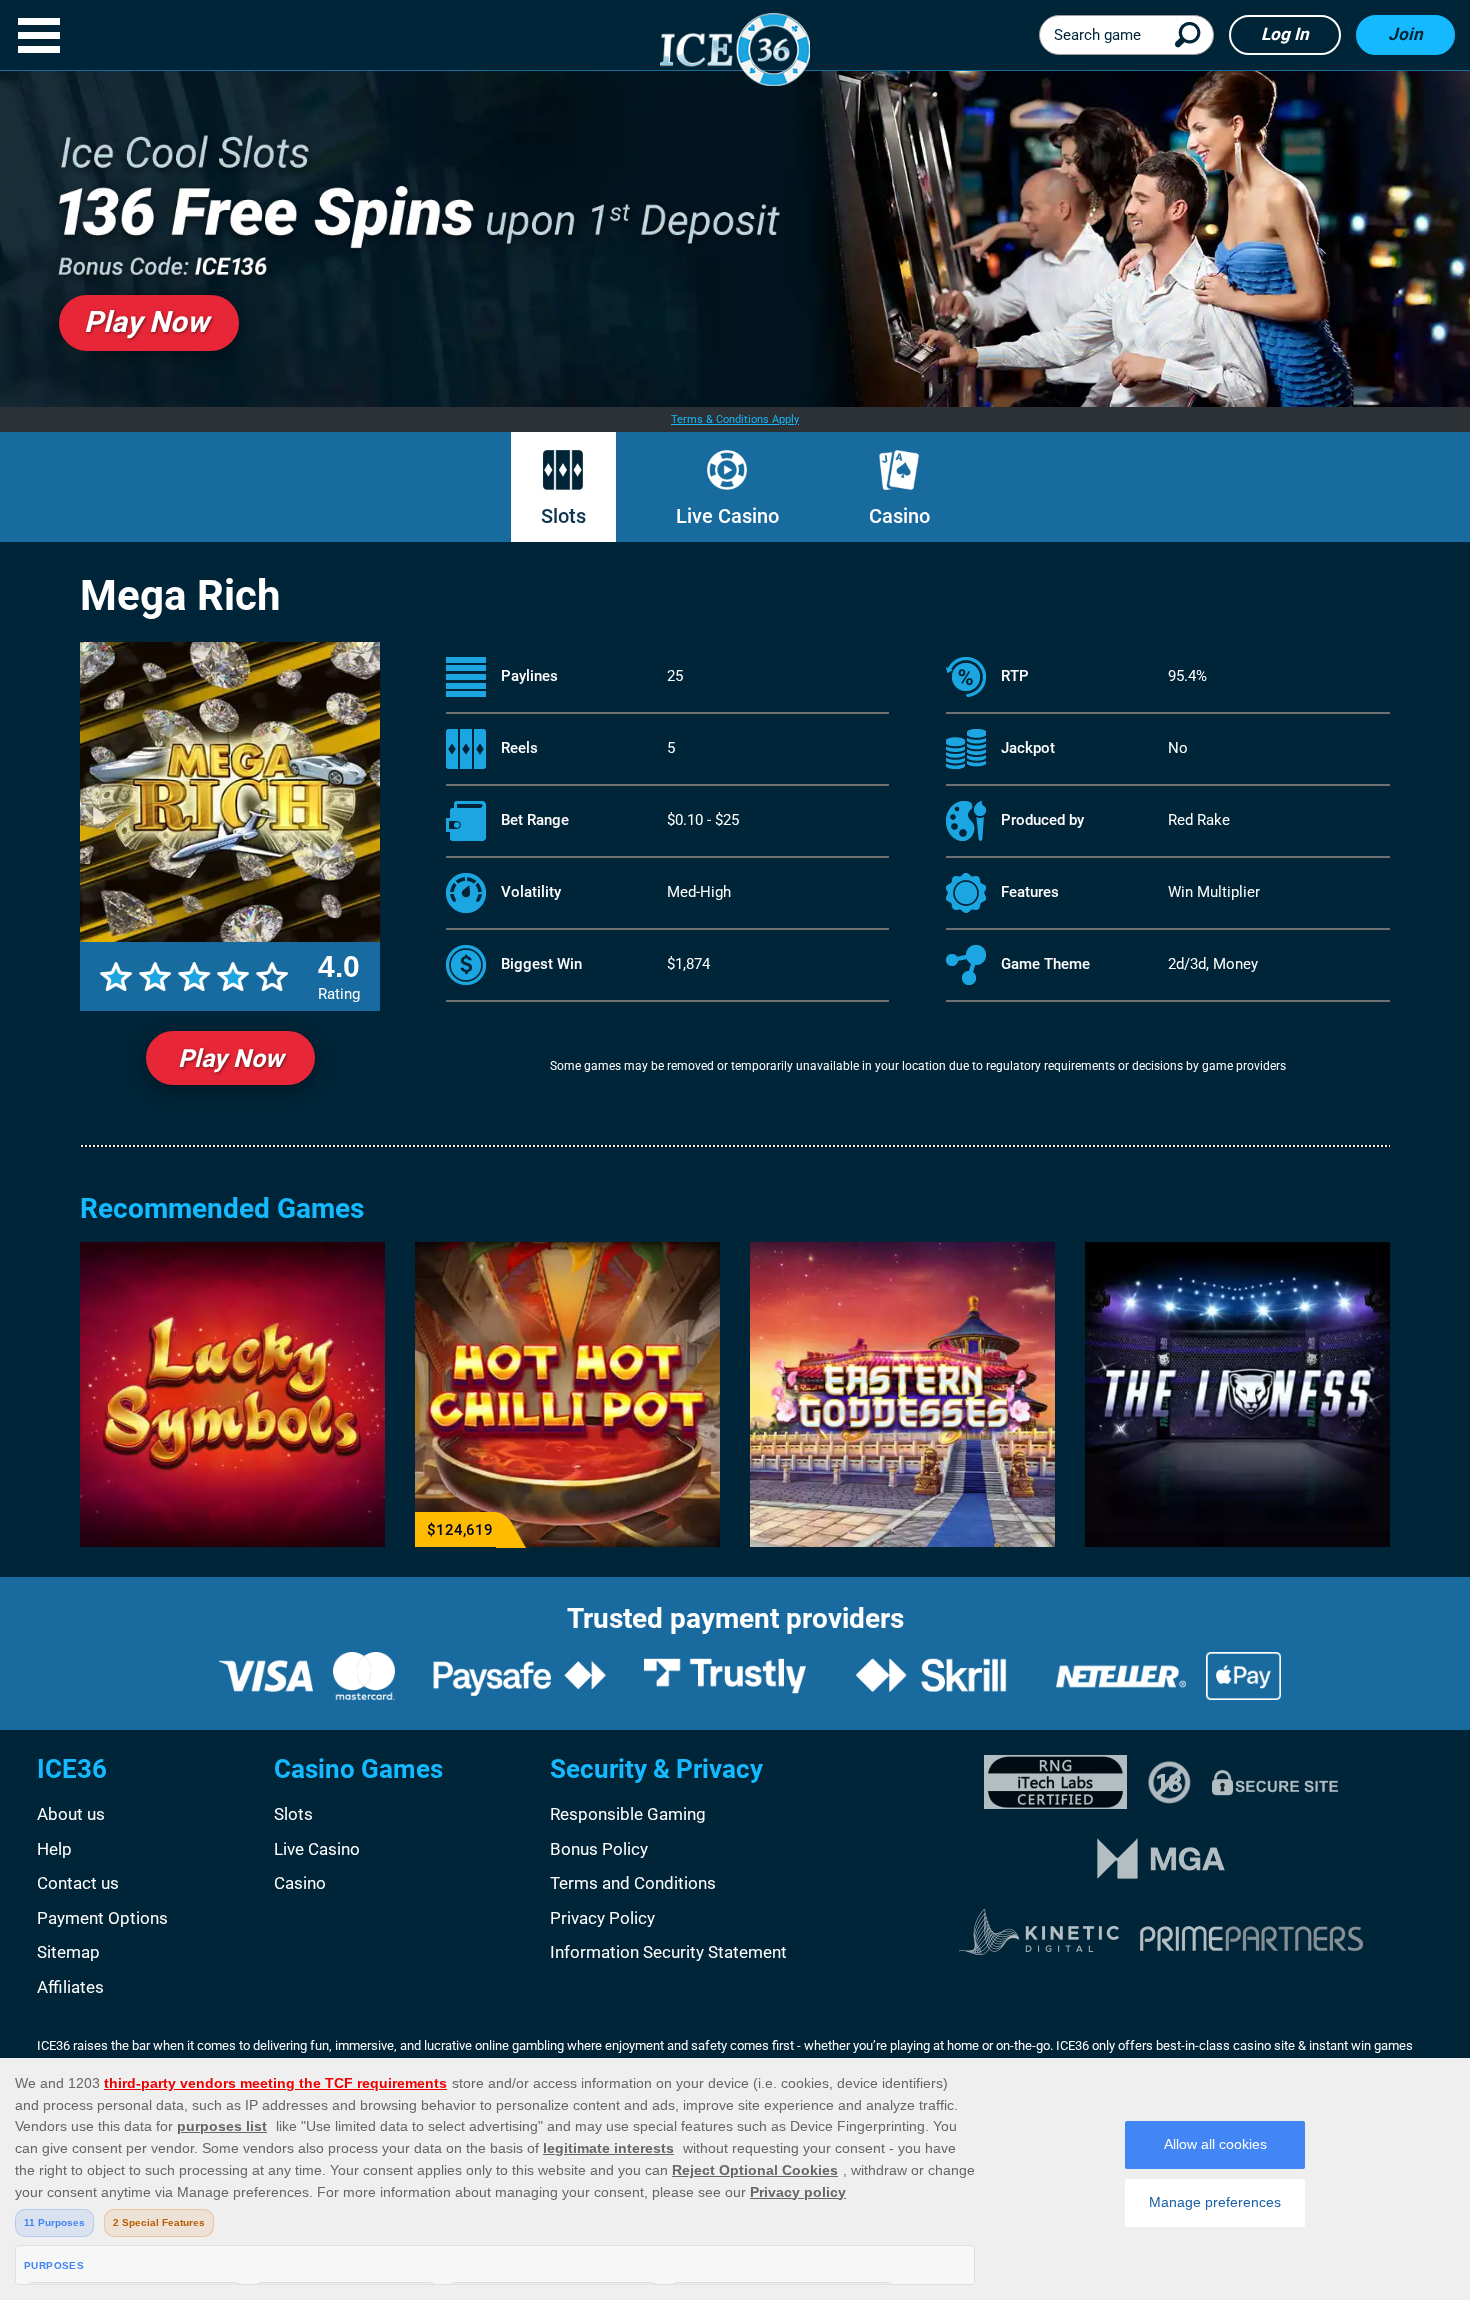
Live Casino (727, 516)
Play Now (230, 1058)
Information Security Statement (668, 1952)
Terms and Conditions (633, 1883)
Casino (899, 516)
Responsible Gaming (628, 1814)
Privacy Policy (602, 1918)
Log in (1285, 34)
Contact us (78, 1883)
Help (54, 1849)
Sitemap (68, 1952)
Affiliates (70, 1987)
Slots (563, 516)
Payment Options (102, 1918)
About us (71, 1814)
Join (1405, 34)
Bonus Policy (599, 1849)
